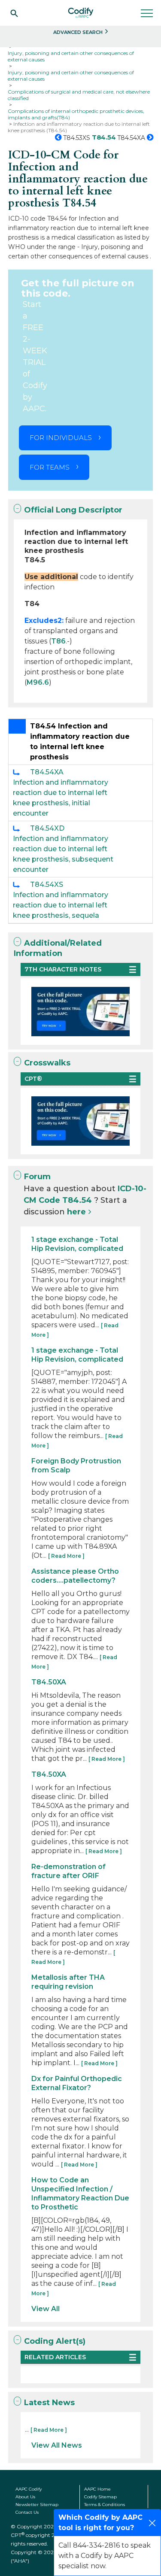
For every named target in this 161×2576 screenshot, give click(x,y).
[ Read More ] (66, 1556)
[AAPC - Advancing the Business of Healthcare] (81, 13)
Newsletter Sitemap (37, 2505)
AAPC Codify (29, 2489)
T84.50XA (49, 1682)
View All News (57, 2445)
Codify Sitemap (100, 2497)
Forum (37, 1177)
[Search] (14, 13)
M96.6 (38, 682)
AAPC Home (97, 2489)
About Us (25, 2497)
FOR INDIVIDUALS (61, 438)
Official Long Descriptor (73, 510)
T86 (58, 641)
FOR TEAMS (50, 467)
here (76, 1212)
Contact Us (27, 2512)
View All (46, 2309)
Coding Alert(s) (55, 2341)
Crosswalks (47, 1063)
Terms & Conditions (105, 2505)
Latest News (49, 2403)
